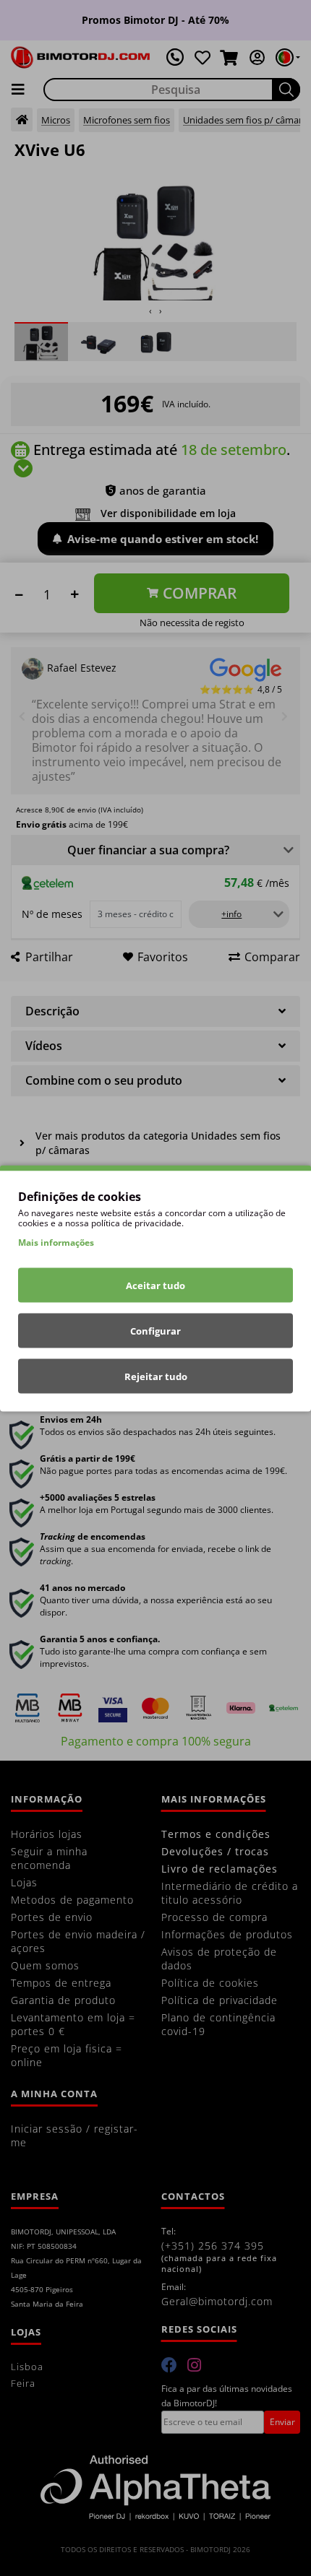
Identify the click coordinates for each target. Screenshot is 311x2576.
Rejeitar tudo (156, 1376)
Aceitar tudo (155, 1285)
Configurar (155, 1330)
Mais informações (56, 1242)
